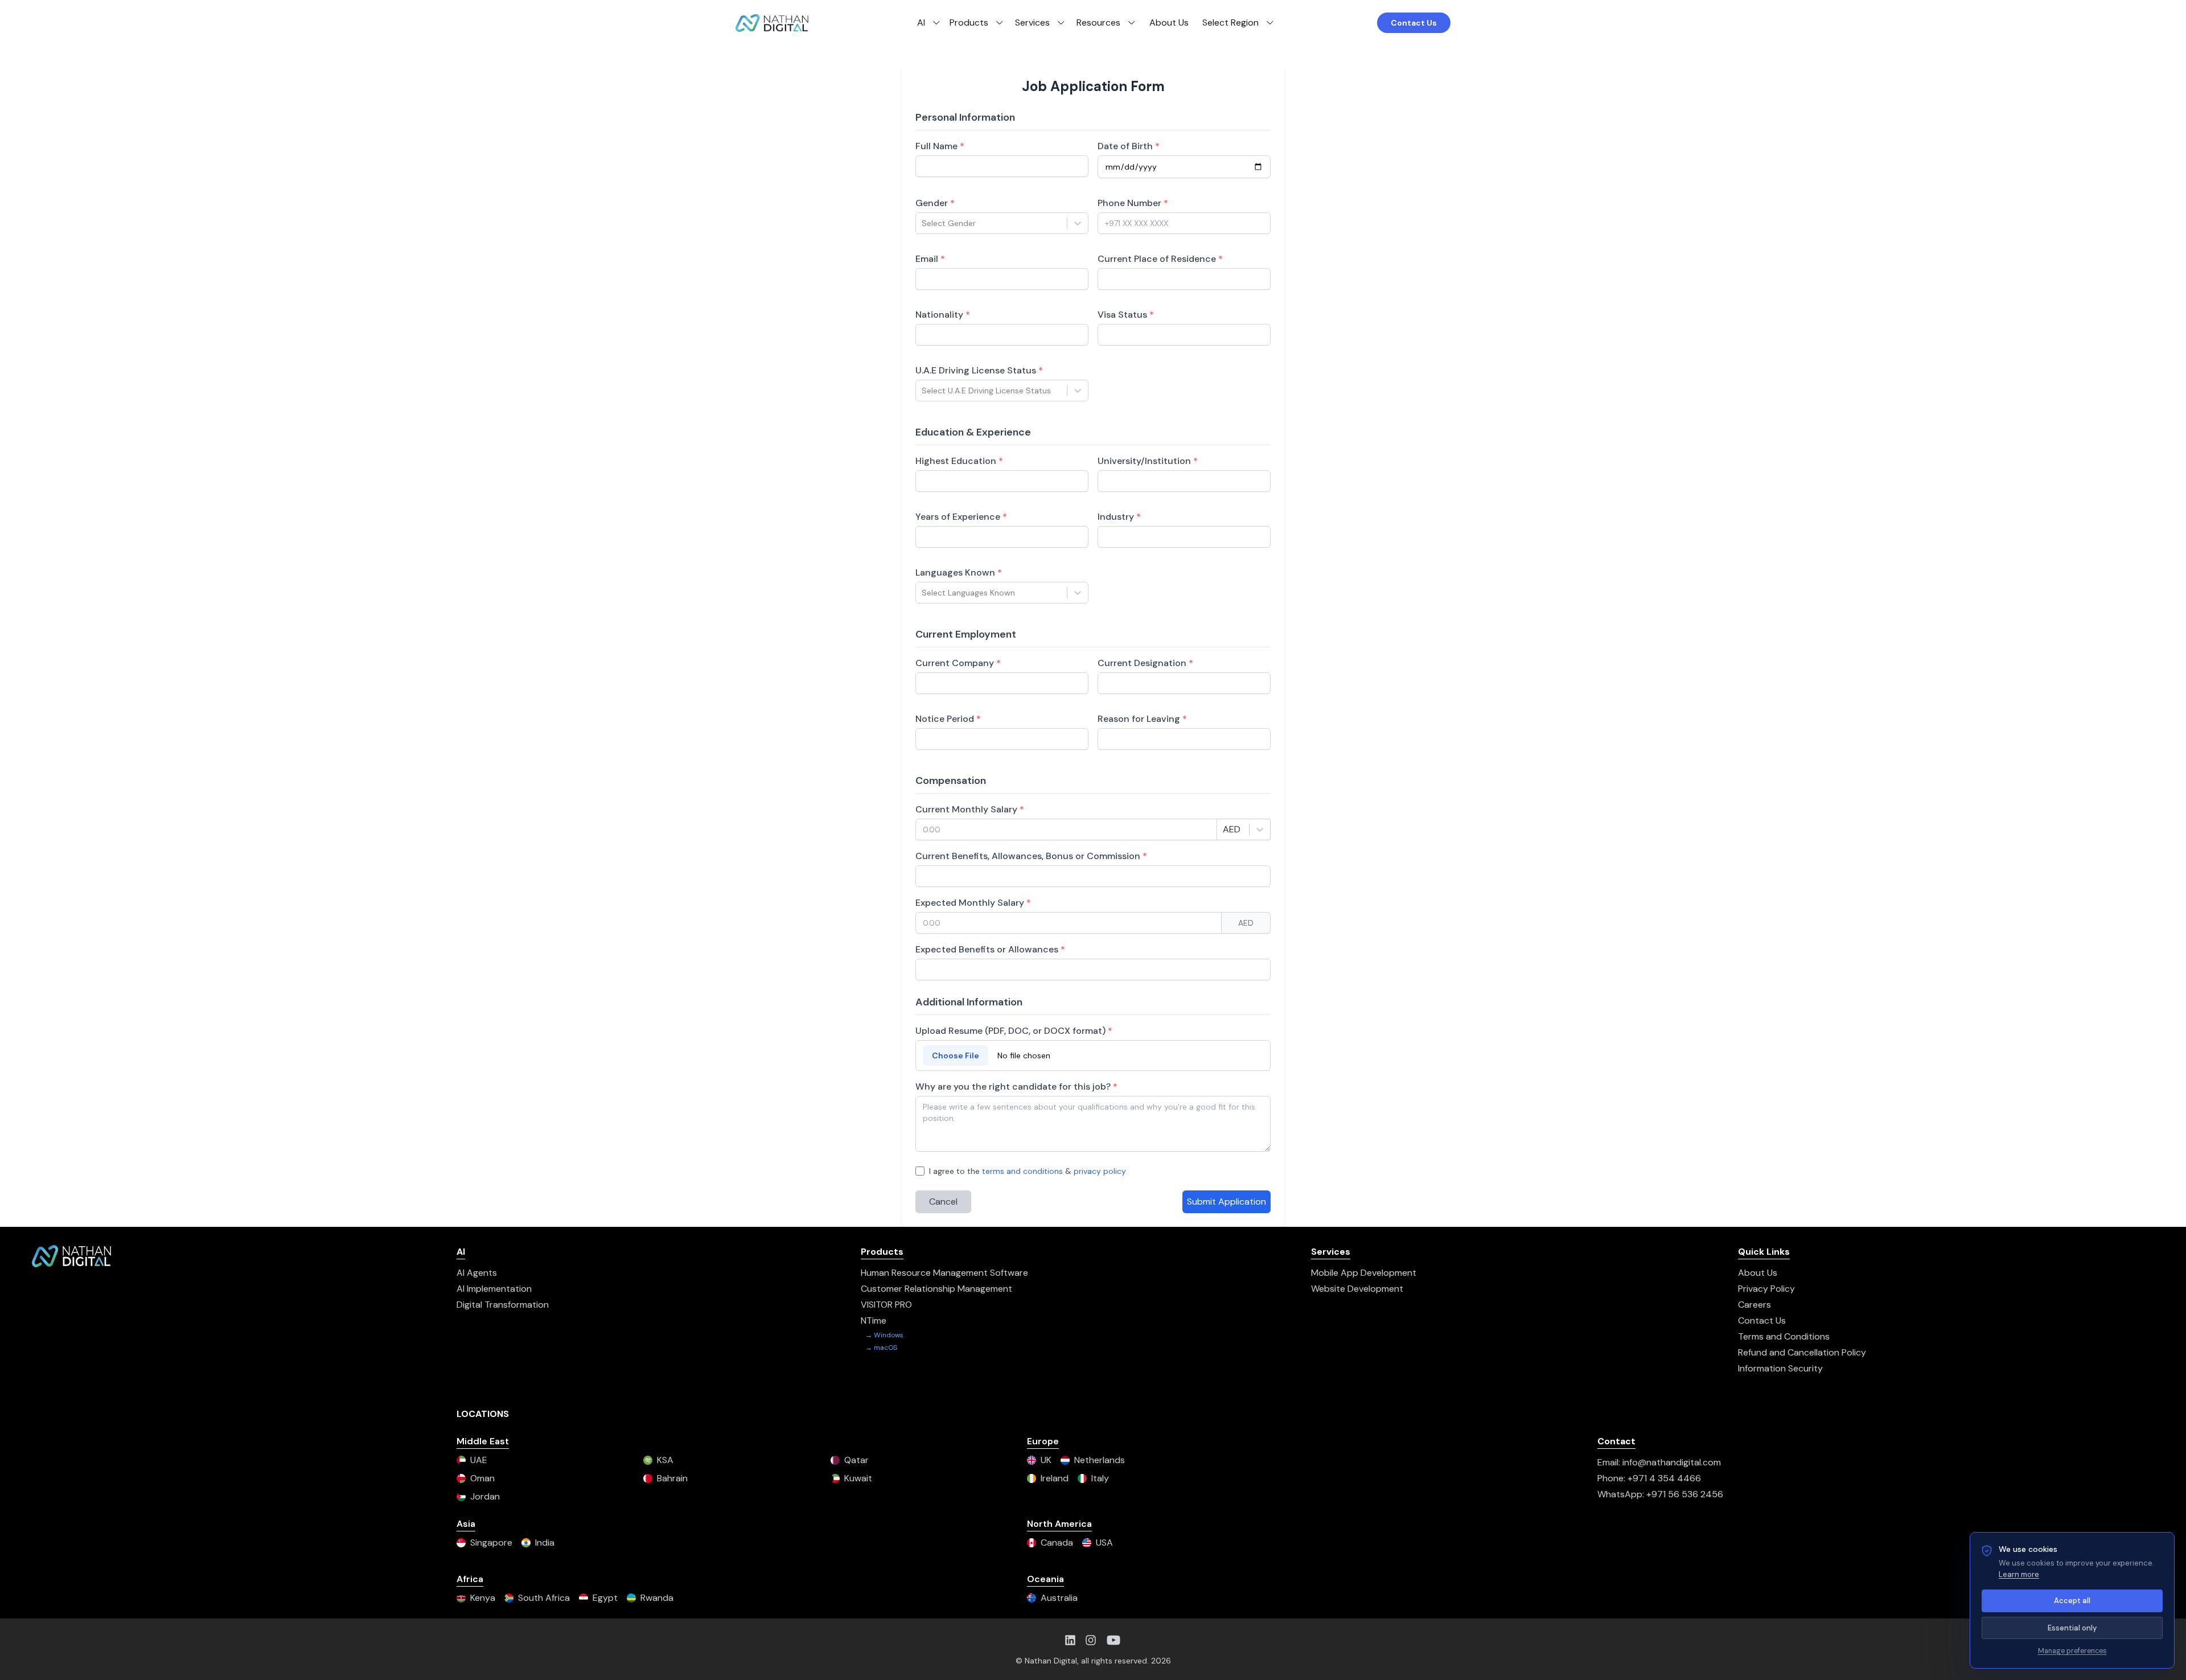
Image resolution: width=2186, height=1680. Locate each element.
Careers (1754, 1305)
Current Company (958, 663)
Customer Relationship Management (936, 1289)
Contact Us (1414, 23)
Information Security (1780, 1368)
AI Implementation (494, 1289)
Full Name (940, 146)
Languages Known (959, 572)
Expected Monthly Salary (973, 903)
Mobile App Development (1364, 1273)
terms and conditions (1022, 1171)
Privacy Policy (1766, 1289)
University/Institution (1148, 461)
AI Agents (477, 1273)
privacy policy (1100, 1171)
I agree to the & (1028, 1171)
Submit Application (1226, 1202)
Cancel (943, 1202)
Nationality (943, 315)
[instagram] (1091, 1640)
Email (930, 259)
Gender (935, 203)
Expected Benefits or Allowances (990, 949)
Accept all (2072, 1601)
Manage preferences (2072, 1651)
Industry (1119, 517)
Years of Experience (961, 517)
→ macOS (881, 1348)
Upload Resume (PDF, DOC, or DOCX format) (1014, 1031)
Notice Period (948, 719)
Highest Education (959, 461)
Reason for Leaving (1142, 719)
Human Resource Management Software (944, 1273)
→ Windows (884, 1335)
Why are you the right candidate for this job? (1016, 1087)
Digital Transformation (503, 1305)
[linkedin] (1070, 1640)
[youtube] (1113, 1640)
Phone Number (1133, 203)
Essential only (2072, 1628)
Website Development (1357, 1289)
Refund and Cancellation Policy (1802, 1352)
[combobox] (923, 223)
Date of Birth (1129, 146)
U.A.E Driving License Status (979, 370)
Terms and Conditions (1784, 1336)
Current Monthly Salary (970, 809)
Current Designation (1145, 663)
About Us (1169, 22)
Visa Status (1126, 315)
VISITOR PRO (886, 1305)
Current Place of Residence (1160, 259)
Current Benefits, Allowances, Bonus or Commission (1031, 856)
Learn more (2019, 1574)
